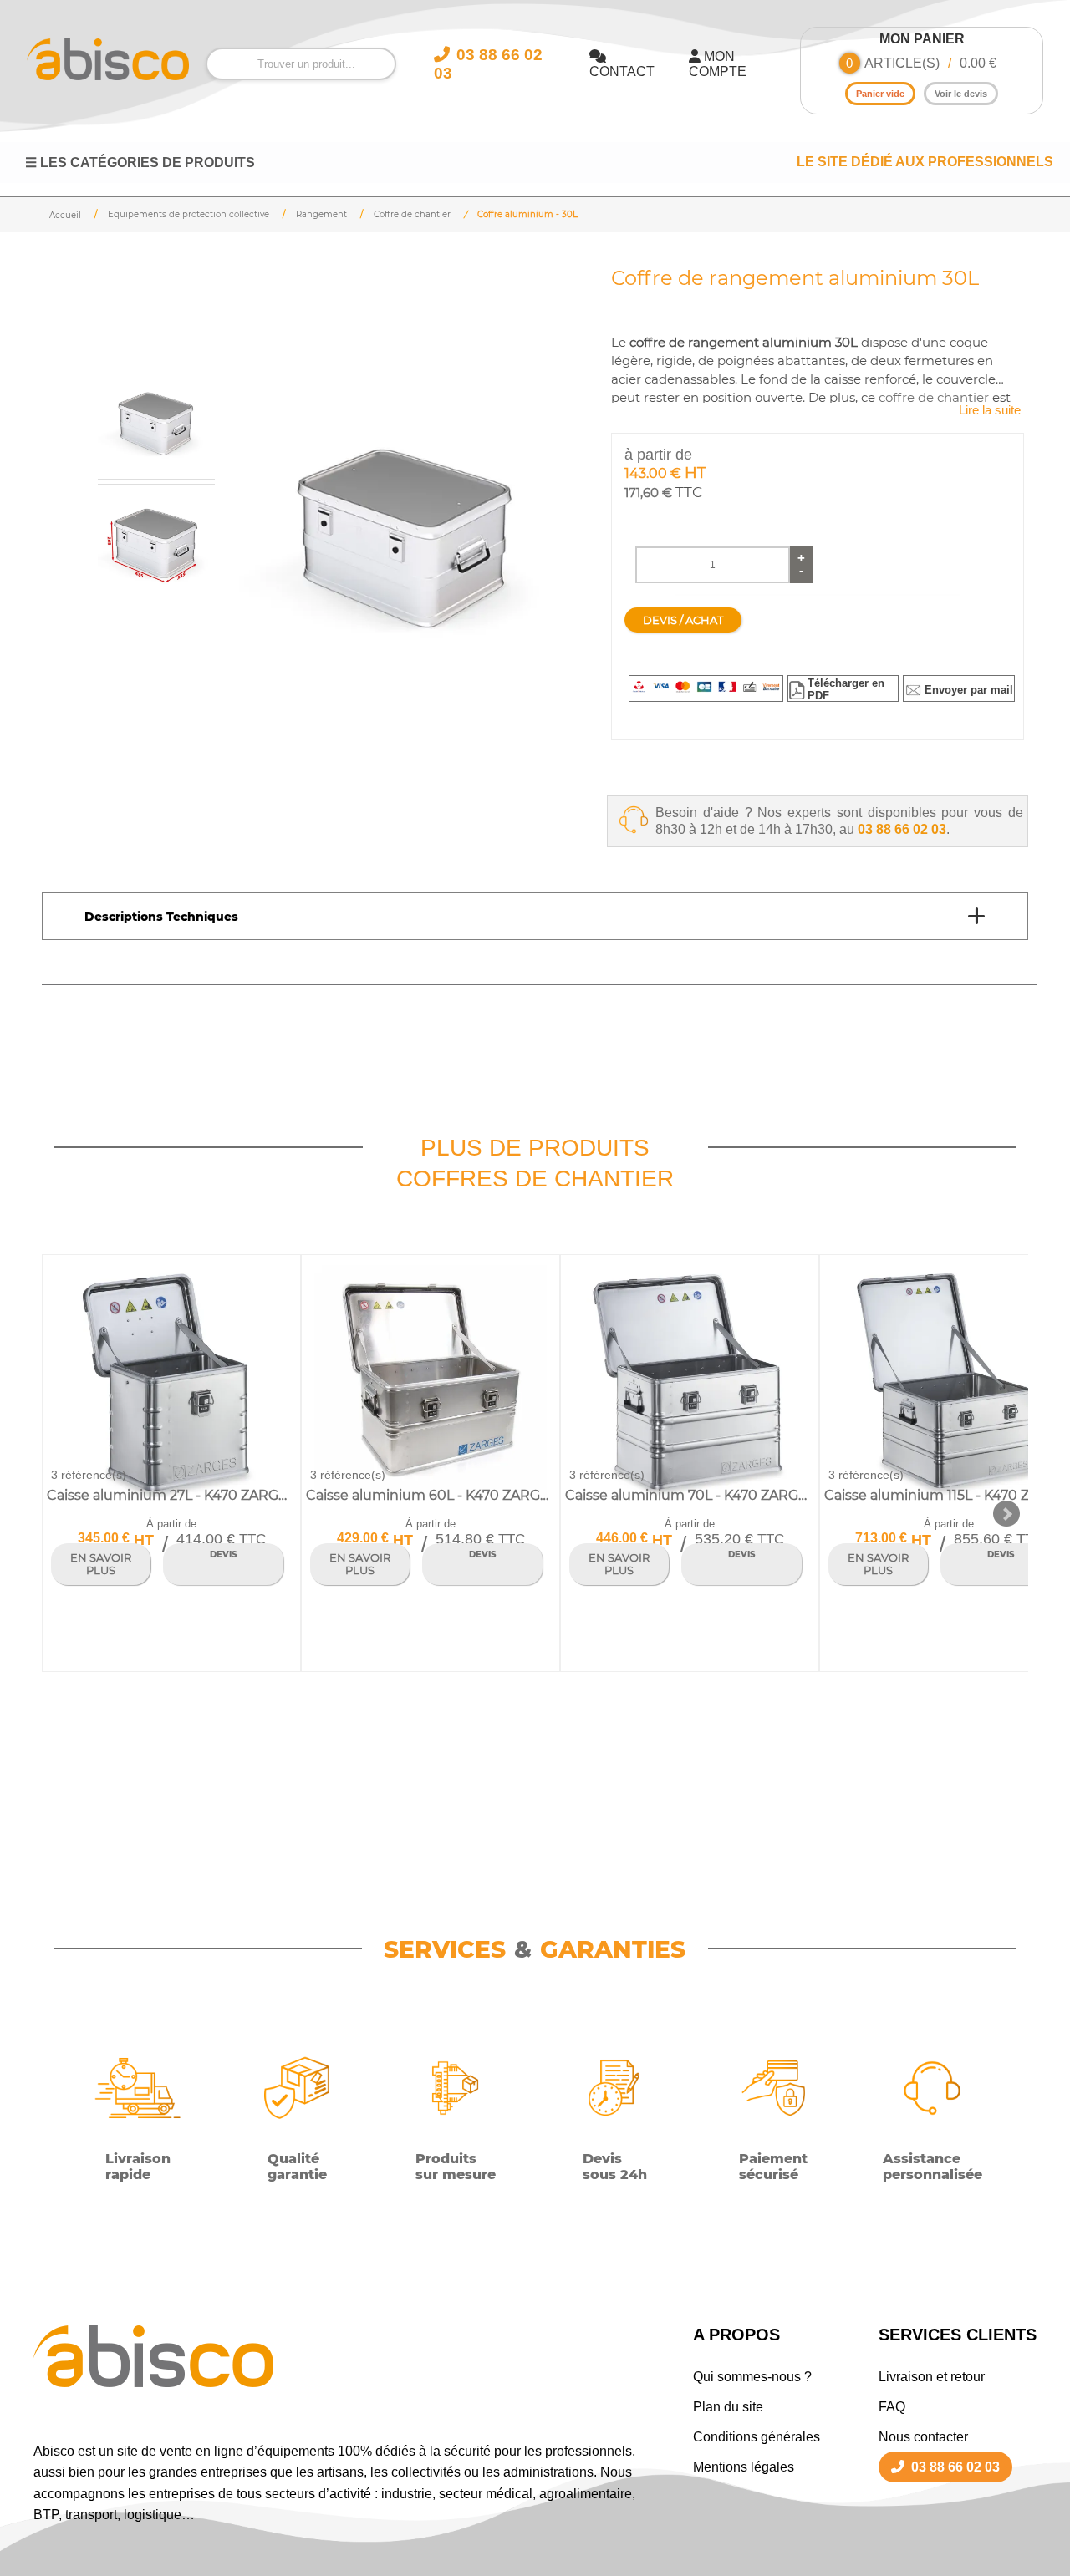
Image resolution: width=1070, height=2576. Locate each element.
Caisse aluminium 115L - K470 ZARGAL (947, 1495)
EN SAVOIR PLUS (101, 1564)
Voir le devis (961, 94)
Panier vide (880, 94)
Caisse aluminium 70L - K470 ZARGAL (688, 1495)
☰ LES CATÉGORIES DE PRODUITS (140, 163)
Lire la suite (990, 410)
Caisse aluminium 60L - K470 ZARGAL (429, 1495)
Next (1006, 1514)
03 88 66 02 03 (902, 829)
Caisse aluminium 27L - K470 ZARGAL (168, 1495)
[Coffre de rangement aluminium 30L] (406, 529)
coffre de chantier (934, 398)
